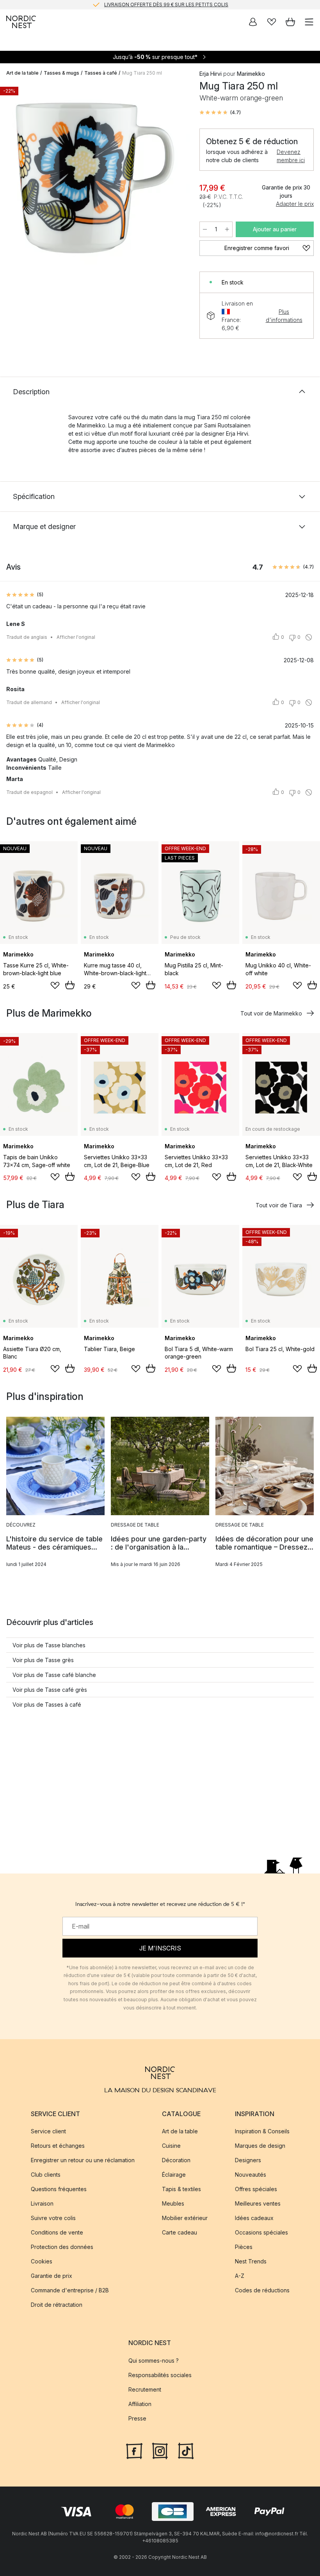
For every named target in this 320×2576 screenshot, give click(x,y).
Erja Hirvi (211, 74)
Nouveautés (251, 2175)
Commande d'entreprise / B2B (70, 2290)
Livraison (42, 2203)
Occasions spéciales (261, 2232)
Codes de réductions (262, 2290)
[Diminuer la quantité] (205, 229)
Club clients (46, 2175)
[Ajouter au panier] (70, 985)
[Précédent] (14, 179)
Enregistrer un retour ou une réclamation (83, 2160)
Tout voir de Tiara (279, 1205)
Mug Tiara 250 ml (142, 73)
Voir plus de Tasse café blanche (54, 1675)
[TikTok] (186, 2450)
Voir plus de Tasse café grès (50, 1690)
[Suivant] (176, 179)
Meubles (173, 2203)
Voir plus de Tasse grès (43, 1660)
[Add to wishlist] (55, 985)
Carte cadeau (180, 2232)
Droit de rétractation (57, 2305)
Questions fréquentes (59, 2189)
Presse (137, 2418)
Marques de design (260, 2146)
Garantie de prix (52, 2276)
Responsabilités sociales (160, 2375)
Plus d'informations (284, 316)
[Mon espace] (253, 22)
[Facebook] (134, 2450)
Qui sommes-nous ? (154, 2360)
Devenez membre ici (291, 156)
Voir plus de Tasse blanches (49, 1645)
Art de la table (22, 73)
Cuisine (171, 2146)
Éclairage (174, 2175)
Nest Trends (251, 2261)
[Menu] (309, 22)
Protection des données (62, 2247)
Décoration (176, 2160)
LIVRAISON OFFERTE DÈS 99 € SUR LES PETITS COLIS (166, 4)
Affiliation (140, 2403)
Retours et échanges (58, 2146)
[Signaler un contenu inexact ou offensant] (309, 637)
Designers (248, 2160)
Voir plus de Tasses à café (47, 1705)
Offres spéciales (256, 2189)
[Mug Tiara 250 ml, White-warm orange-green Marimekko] (95, 178)
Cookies (42, 2261)
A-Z (240, 2276)
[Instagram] (160, 2450)
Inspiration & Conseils (262, 2131)
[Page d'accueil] (21, 22)
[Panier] (290, 22)
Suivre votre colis (53, 2218)
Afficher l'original (76, 637)
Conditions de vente (57, 2232)
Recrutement (145, 2389)
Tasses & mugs (61, 73)
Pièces (244, 2247)
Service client (48, 2131)
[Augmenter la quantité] (227, 229)
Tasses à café (101, 73)
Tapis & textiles (181, 2189)
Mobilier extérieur (185, 2218)
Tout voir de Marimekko (271, 1013)
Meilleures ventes (258, 2203)
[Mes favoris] (272, 22)
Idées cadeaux (254, 2218)
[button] (220, 113)
